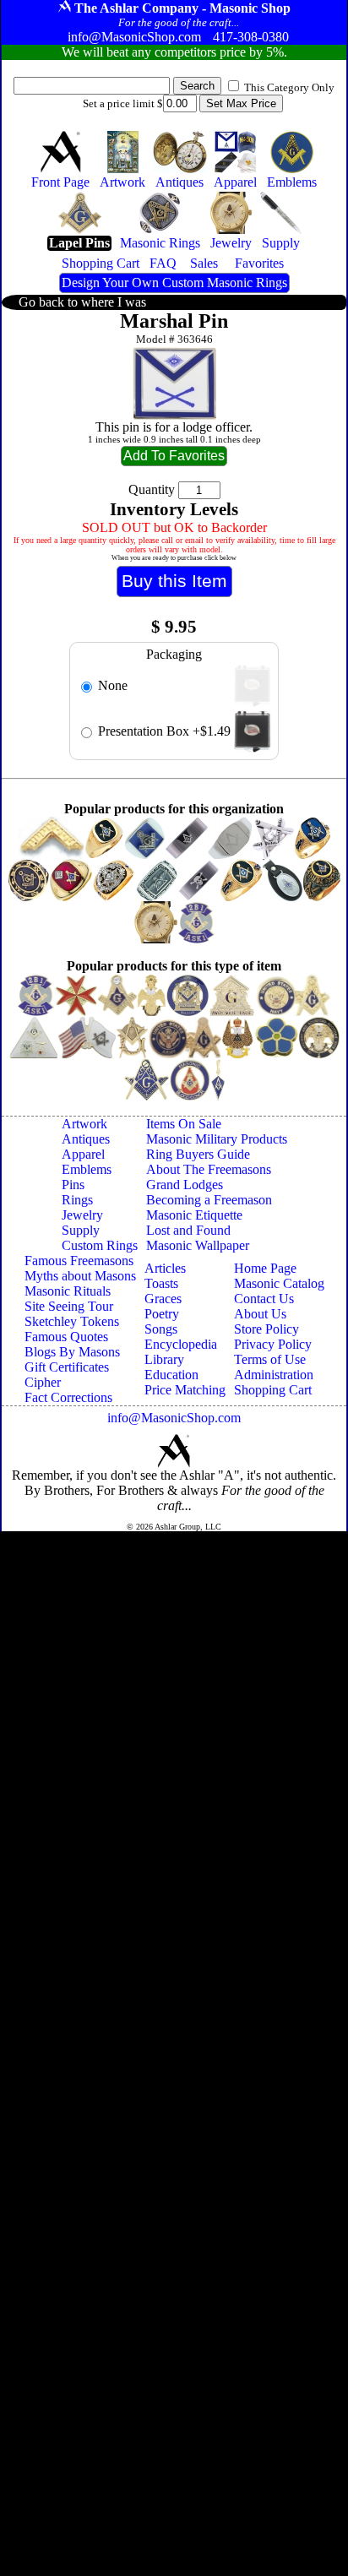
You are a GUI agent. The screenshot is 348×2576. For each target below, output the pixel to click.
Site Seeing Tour (69, 1306)
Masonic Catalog (279, 1283)
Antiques (86, 1139)
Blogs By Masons (72, 1352)
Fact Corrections (68, 1397)
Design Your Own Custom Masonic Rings (174, 283)
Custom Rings (100, 1245)
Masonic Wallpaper (198, 1245)
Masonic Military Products (217, 1139)
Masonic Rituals (68, 1291)
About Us (260, 1314)
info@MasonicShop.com (174, 1418)
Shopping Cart (273, 1390)
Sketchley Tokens (72, 1321)
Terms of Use (270, 1359)
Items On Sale (184, 1124)
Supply (81, 1230)
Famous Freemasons (79, 1261)
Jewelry (82, 1215)
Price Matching (185, 1390)
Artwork (84, 1124)
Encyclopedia (181, 1344)
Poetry (162, 1314)
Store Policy (266, 1329)
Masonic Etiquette (194, 1215)
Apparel (83, 1154)
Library (164, 1359)
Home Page (265, 1268)
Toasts (161, 1283)
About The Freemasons (209, 1169)
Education (171, 1375)
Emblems (87, 1169)
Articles (165, 1268)
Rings (77, 1200)
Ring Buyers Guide (198, 1154)
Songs (161, 1329)
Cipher (43, 1382)
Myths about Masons (80, 1276)
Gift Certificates (67, 1367)
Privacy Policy (273, 1344)
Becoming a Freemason (209, 1200)
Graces (163, 1299)
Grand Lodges (185, 1185)
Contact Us (264, 1299)
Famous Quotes (66, 1337)
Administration (274, 1375)
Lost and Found (188, 1230)
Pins (73, 1185)
